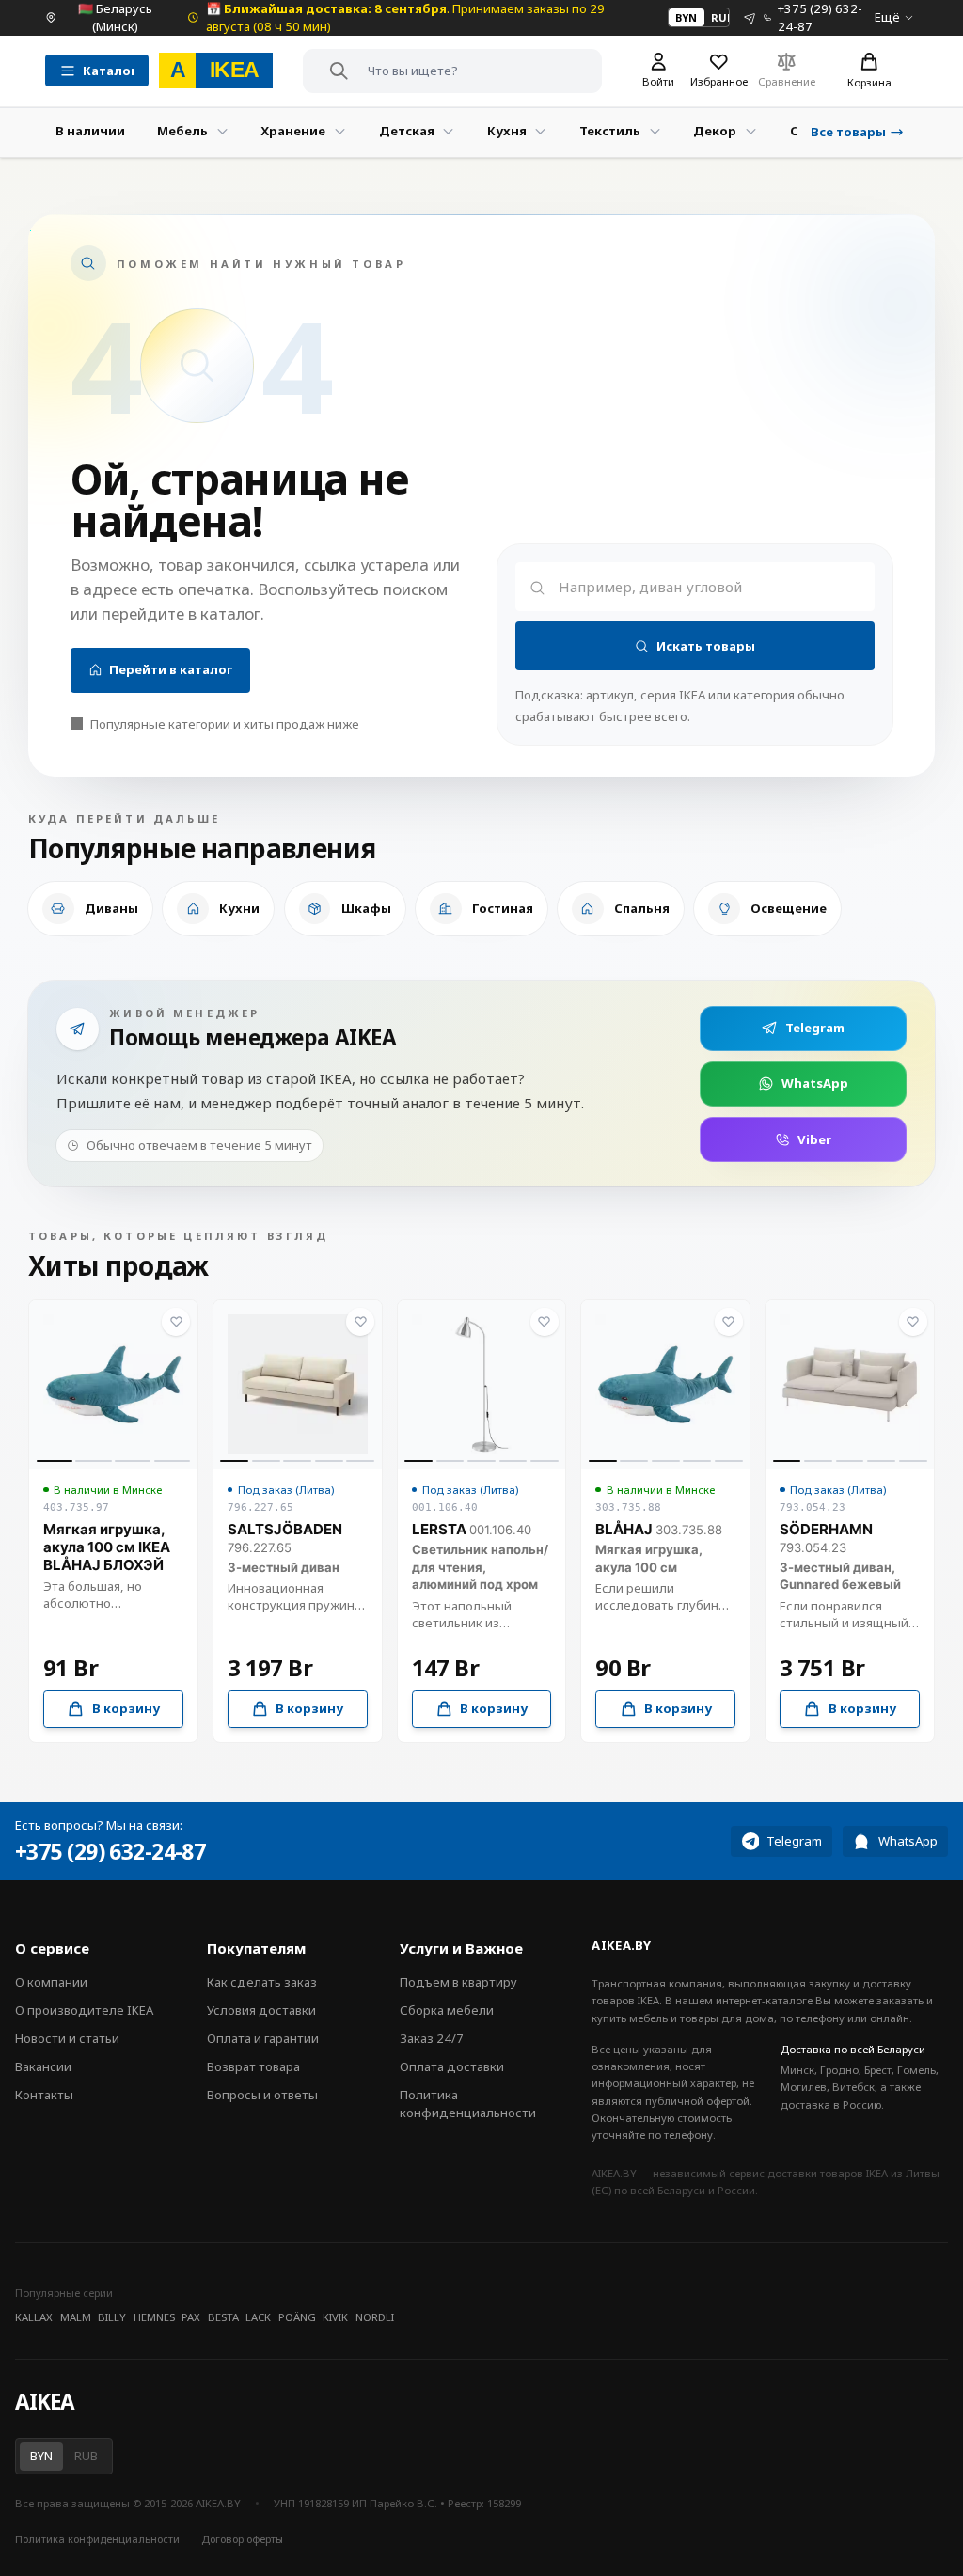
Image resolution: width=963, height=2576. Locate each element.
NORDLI (375, 2317)
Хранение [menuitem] (293, 131)
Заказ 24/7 (432, 2038)
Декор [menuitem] (715, 131)
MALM (76, 2317)
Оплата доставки (452, 2066)
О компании (51, 1982)
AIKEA (44, 2402)
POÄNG (297, 2317)
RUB (722, 17)
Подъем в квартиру (458, 1982)
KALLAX (34, 2317)
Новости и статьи (67, 2038)
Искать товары (706, 646)
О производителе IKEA (84, 2010)
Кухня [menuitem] (507, 131)
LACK (258, 2317)
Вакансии (43, 2066)
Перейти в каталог (171, 669)
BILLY (112, 2317)
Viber (814, 1139)
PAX (191, 2317)
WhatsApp (815, 1083)
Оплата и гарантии (263, 2038)
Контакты (44, 2095)
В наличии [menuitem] (90, 131)
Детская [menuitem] (407, 131)
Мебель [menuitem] (182, 131)
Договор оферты (242, 2539)
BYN (686, 17)
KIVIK (335, 2317)
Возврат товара (253, 2066)
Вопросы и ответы (262, 2095)
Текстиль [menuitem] (610, 131)
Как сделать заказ (262, 1982)
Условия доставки (261, 2010)
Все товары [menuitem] (848, 132)
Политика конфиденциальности (468, 2104)
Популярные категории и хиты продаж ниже (225, 724)
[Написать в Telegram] (750, 17)
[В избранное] (176, 1322)
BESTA (223, 2317)
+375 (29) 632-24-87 (110, 1852)
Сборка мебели (447, 2010)
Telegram (815, 1028)
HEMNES (154, 2317)
